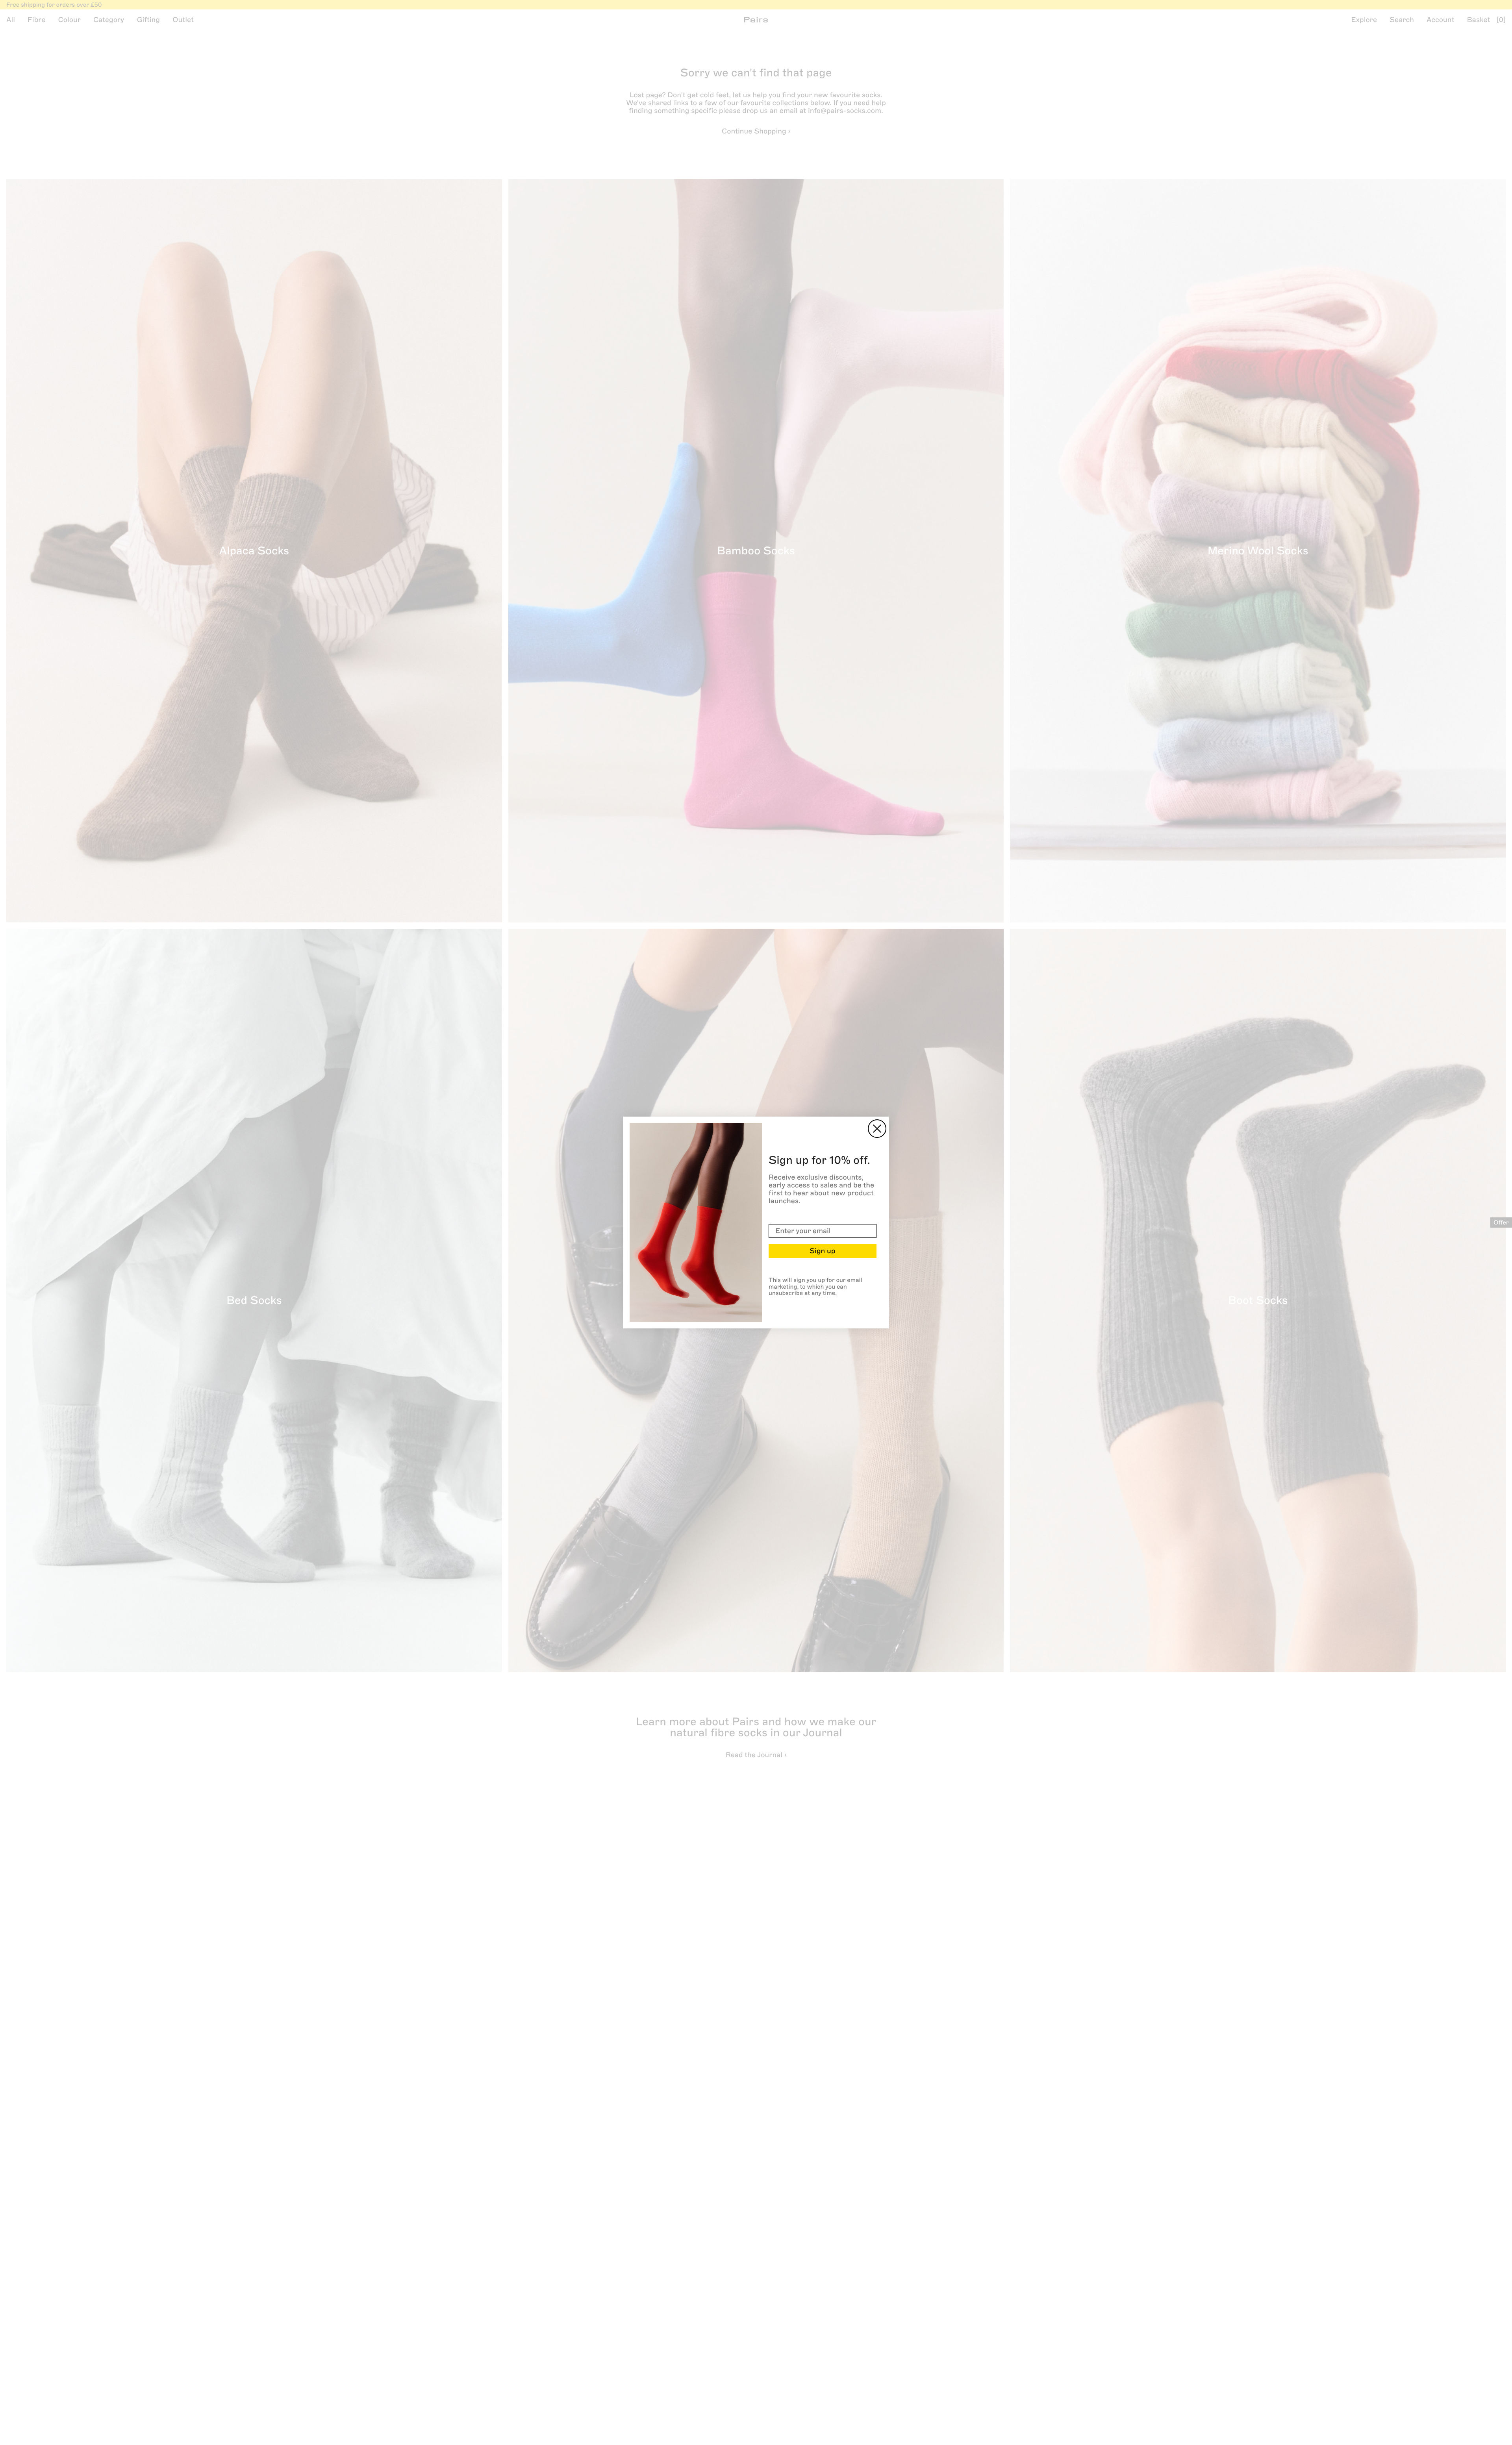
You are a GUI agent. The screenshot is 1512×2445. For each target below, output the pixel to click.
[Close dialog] (877, 1129)
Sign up (822, 1251)
